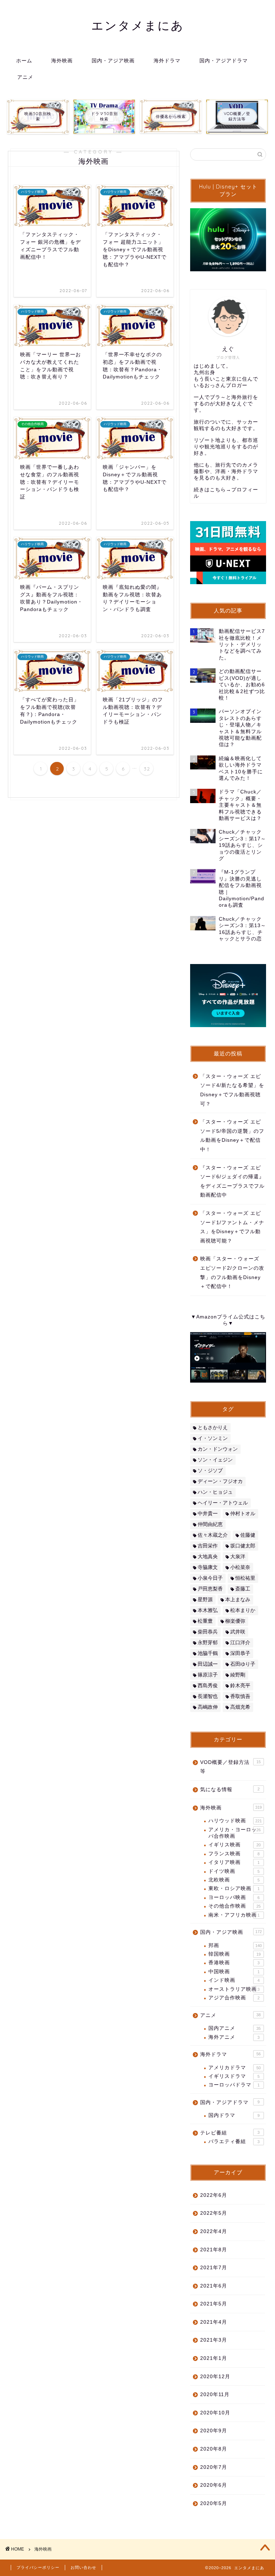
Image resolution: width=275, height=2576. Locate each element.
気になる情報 (230, 1790)
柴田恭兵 (208, 1632)
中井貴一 (208, 1514)
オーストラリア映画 (234, 1989)
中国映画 (234, 1972)
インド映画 (234, 1980)
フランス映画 (234, 1854)
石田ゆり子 (243, 1664)
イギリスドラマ (234, 2076)
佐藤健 (248, 1535)
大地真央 (208, 1557)
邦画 (235, 1945)
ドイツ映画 (234, 1871)
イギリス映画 (235, 1845)
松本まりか (243, 1610)
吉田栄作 (208, 1546)
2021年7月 (214, 2268)
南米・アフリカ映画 (234, 1915)
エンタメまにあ (138, 25)
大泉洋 (238, 1557)
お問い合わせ (83, 2567)
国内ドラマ (234, 2115)
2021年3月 (214, 2340)
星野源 (205, 1600)
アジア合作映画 (234, 1998)
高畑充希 (240, 1707)
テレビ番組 (230, 2133)
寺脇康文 (208, 1567)
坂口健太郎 (243, 1546)
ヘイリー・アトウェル (223, 1503)
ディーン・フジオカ (220, 1481)
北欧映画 (234, 1880)
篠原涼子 (208, 1675)
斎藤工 (243, 1589)
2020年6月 (214, 2485)
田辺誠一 (208, 1664)
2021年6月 (214, 2286)
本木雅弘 (208, 1610)
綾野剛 (238, 1675)
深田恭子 (240, 1653)
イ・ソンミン (213, 1438)
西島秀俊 (208, 1686)
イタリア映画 (234, 1862)
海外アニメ (234, 2037)
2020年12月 (215, 2377)
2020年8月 (214, 2449)
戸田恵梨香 (210, 1589)
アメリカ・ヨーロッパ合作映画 (235, 1833)
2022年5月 (214, 2213)
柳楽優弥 (235, 1621)
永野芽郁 (208, 1643)
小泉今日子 (210, 1578)
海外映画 (62, 61)
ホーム (24, 61)
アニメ (25, 77)
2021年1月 (214, 2358)
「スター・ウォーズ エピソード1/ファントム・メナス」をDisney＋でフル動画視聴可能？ (232, 1227)
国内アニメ (235, 2028)
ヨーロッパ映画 (234, 1897)
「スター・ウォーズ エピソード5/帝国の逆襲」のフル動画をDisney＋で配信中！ (232, 1136)
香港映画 (234, 1963)
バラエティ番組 (234, 2141)
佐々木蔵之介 (213, 1535)
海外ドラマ (167, 61)
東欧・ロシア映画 (234, 1888)
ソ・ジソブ (210, 1471)
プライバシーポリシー (38, 2567)
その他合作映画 (235, 1906)
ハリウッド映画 (235, 1821)
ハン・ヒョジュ (215, 1492)
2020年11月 (215, 2394)
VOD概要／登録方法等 (230, 1767)
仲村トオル (243, 1514)
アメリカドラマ (235, 2068)
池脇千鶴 (208, 1653)
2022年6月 (214, 2195)
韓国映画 (235, 1954)
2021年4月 (214, 2322)
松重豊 (205, 1621)
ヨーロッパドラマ (234, 2085)
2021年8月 (214, 2250)
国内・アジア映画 (113, 61)
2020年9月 (214, 2431)
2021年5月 (214, 2304)
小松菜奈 (240, 1567)
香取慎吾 (240, 1696)
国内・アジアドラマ (224, 61)
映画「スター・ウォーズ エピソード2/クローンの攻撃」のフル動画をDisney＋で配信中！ (232, 1273)
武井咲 (238, 1632)
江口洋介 (240, 1643)
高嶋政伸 (208, 1707)
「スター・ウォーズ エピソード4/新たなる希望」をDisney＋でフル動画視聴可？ (232, 1090)
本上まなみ (238, 1600)
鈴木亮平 (240, 1686)
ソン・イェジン (215, 1460)
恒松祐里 (245, 1578)
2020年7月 (214, 2467)
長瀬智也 (208, 1696)
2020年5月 (214, 2503)
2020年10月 (215, 2413)
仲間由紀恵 (210, 1524)
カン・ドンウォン (218, 1449)
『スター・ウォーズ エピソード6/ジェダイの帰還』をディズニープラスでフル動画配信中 (232, 1182)
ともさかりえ (213, 1428)
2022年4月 (214, 2231)
